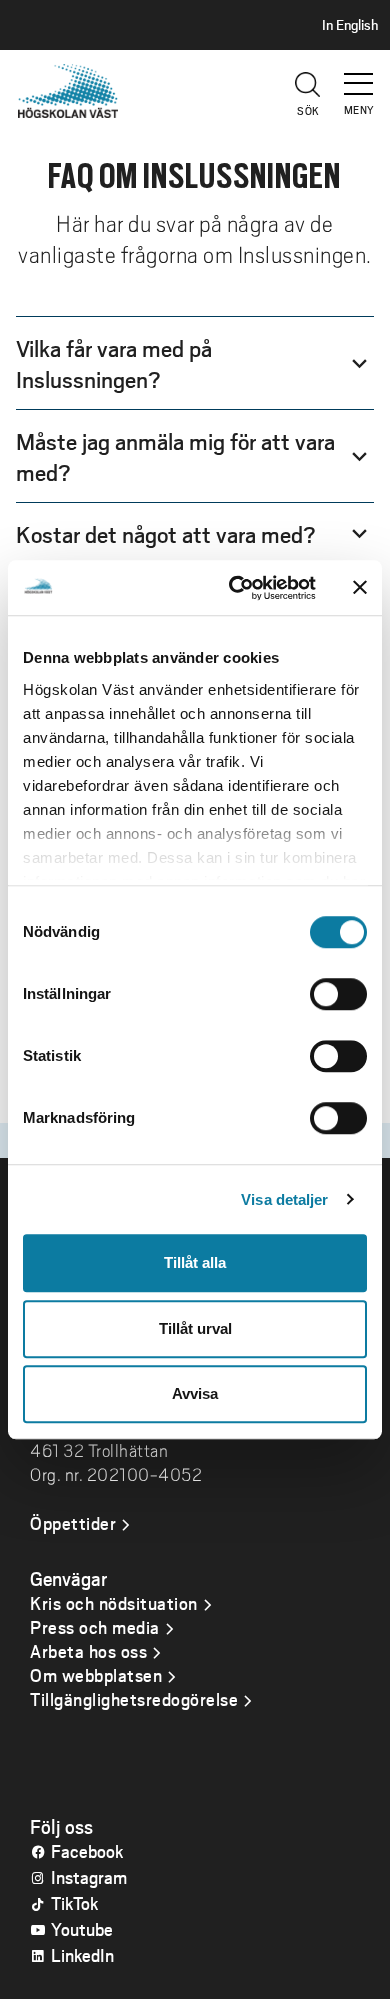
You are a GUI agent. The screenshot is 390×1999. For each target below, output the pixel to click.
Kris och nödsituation (114, 1603)
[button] (360, 75)
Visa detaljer (284, 1199)
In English (350, 25)
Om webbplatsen (96, 1675)
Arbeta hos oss (88, 1651)
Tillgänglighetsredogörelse (134, 1699)
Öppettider (73, 1523)
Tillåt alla (195, 1262)
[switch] (338, 994)
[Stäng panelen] (360, 588)
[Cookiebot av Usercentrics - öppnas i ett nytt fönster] (236, 588)
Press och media (95, 1627)
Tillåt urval (195, 1328)
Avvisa (195, 1393)
